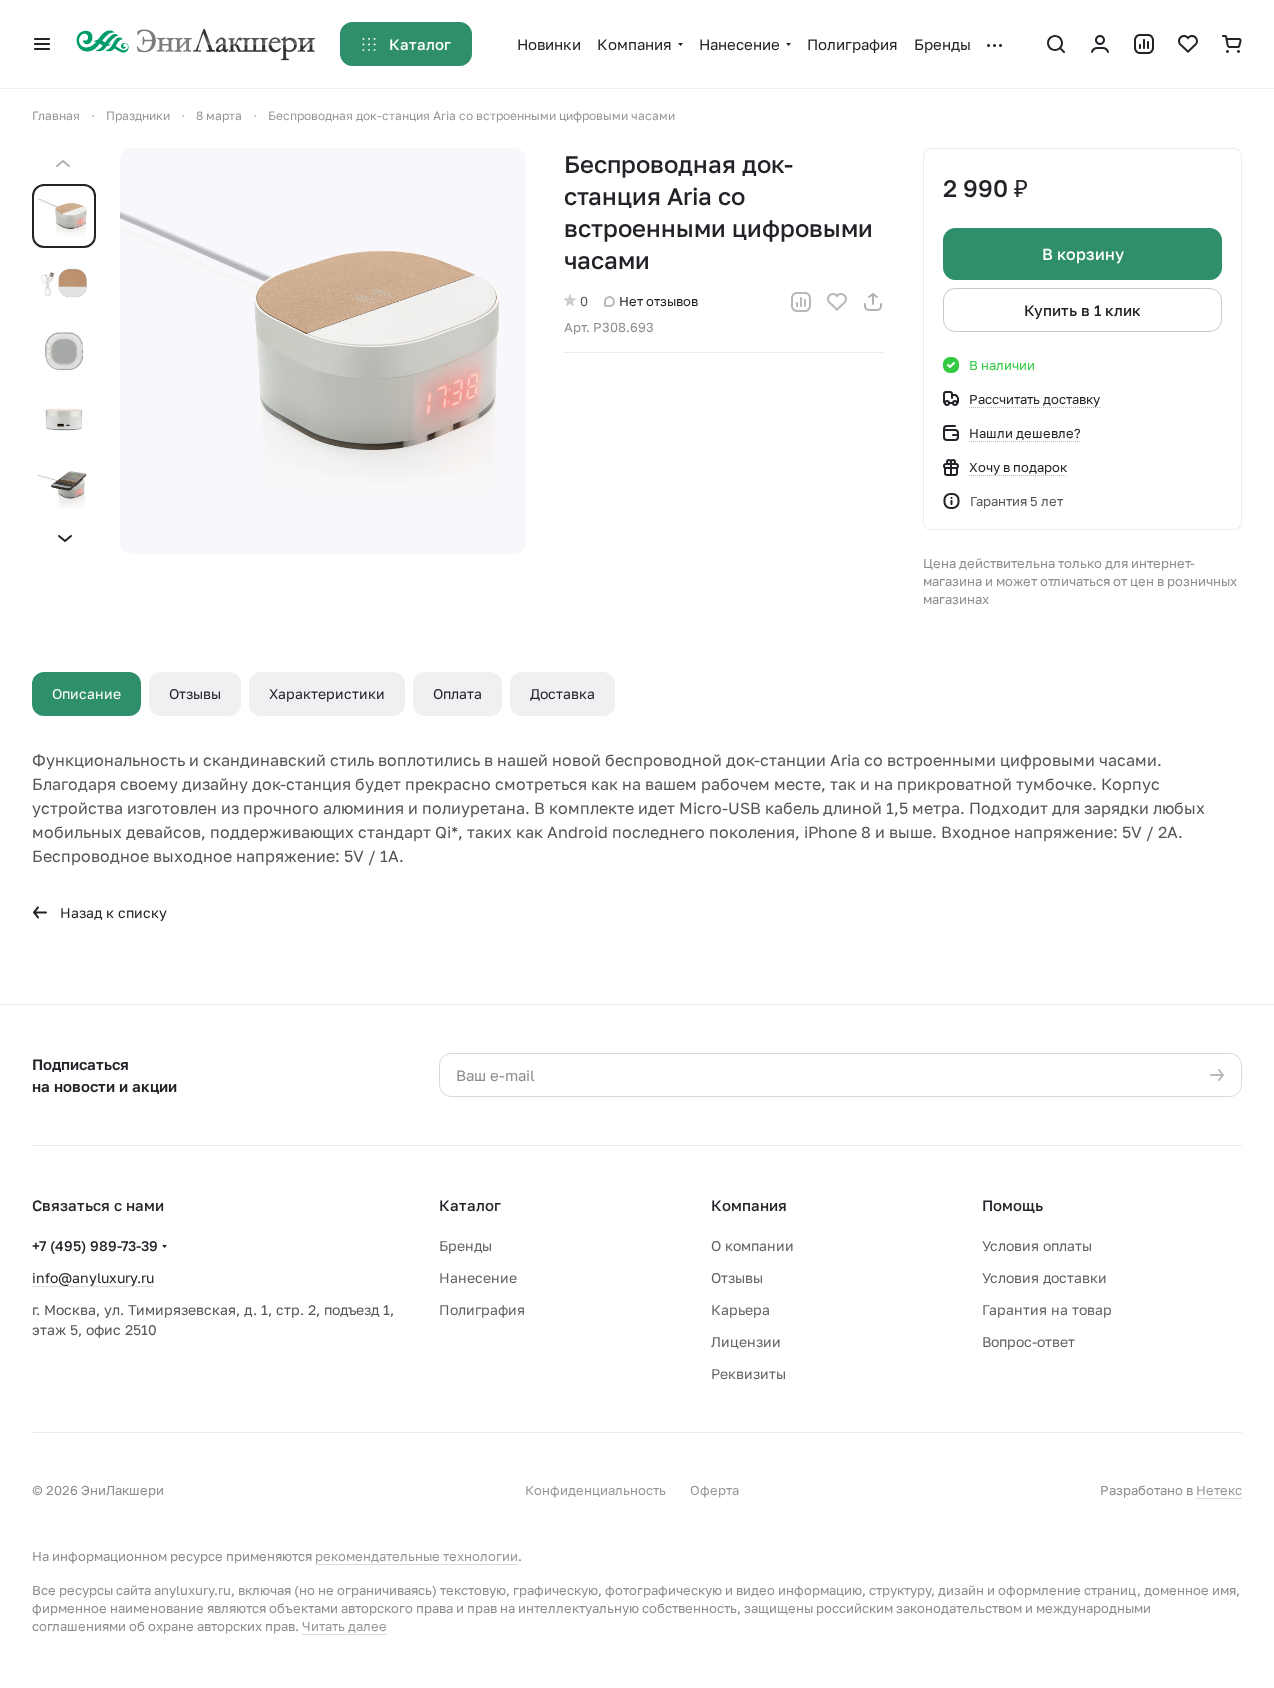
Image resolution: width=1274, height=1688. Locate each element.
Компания (749, 1205)
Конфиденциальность (595, 1490)
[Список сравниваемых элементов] (1144, 44)
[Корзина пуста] (1232, 44)
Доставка (562, 693)
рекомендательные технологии (416, 1556)
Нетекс (1219, 1490)
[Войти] (1100, 44)
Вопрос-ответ (1028, 1341)
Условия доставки (1044, 1277)
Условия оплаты (1037, 1245)
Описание (86, 693)
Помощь (1012, 1205)
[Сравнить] (801, 302)
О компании (752, 1245)
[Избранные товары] (1188, 44)
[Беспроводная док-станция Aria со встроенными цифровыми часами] (323, 351)
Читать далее (344, 1626)
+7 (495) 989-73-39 (95, 1245)
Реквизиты (748, 1373)
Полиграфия (482, 1309)
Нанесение (478, 1277)
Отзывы (195, 693)
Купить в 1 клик (1082, 310)
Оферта (714, 1490)
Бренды (465, 1245)
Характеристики (327, 693)
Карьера (740, 1309)
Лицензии (746, 1341)
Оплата (457, 693)
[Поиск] (1056, 44)
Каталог (470, 1205)
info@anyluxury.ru (93, 1277)
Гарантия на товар (1047, 1309)
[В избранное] (837, 302)
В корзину (1083, 254)
